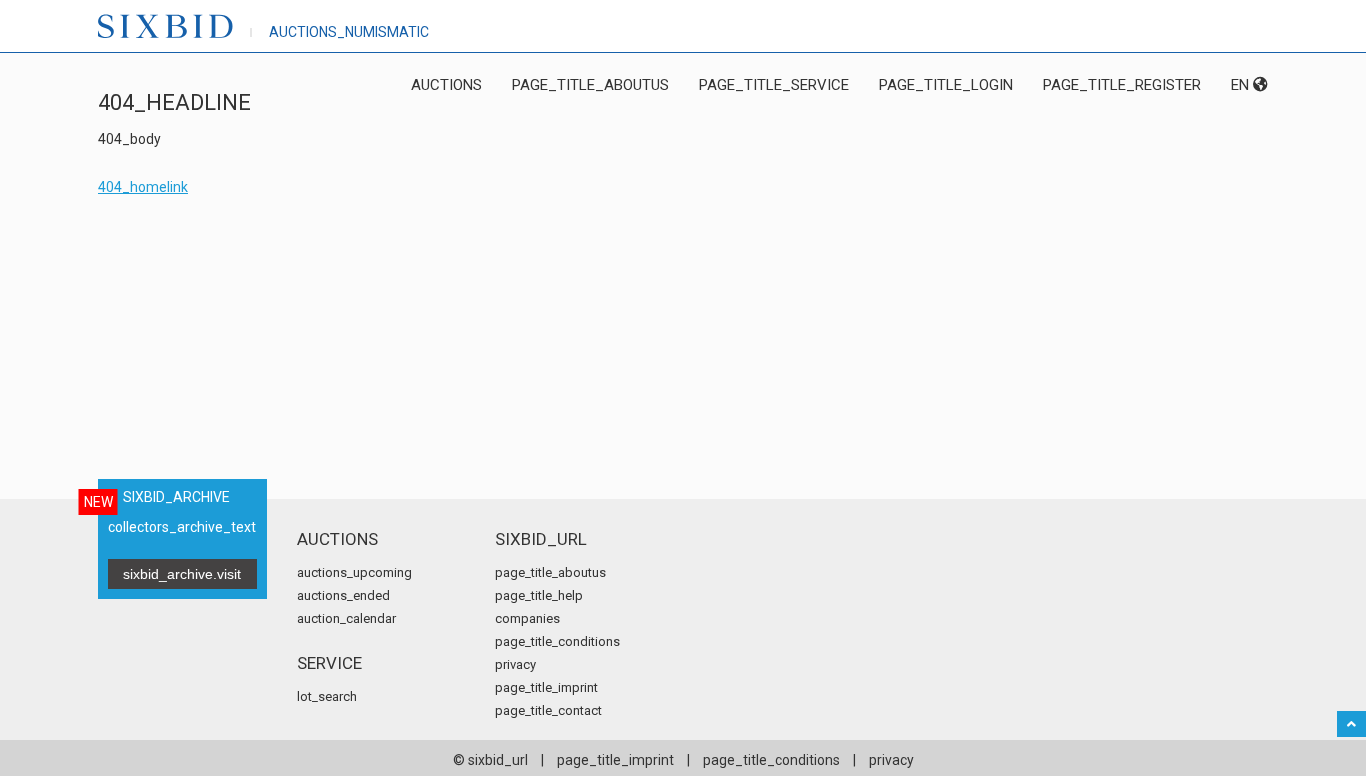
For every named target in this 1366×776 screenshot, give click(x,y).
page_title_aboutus (590, 85)
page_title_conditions (557, 641)
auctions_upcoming (354, 572)
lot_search (327, 696)
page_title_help (539, 595)
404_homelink (143, 187)
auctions (446, 85)
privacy (515, 664)
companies (527, 618)
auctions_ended (343, 595)
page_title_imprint (546, 687)
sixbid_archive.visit (182, 574)
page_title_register (1122, 85)
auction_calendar (346, 618)
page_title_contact (548, 710)
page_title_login (946, 85)
